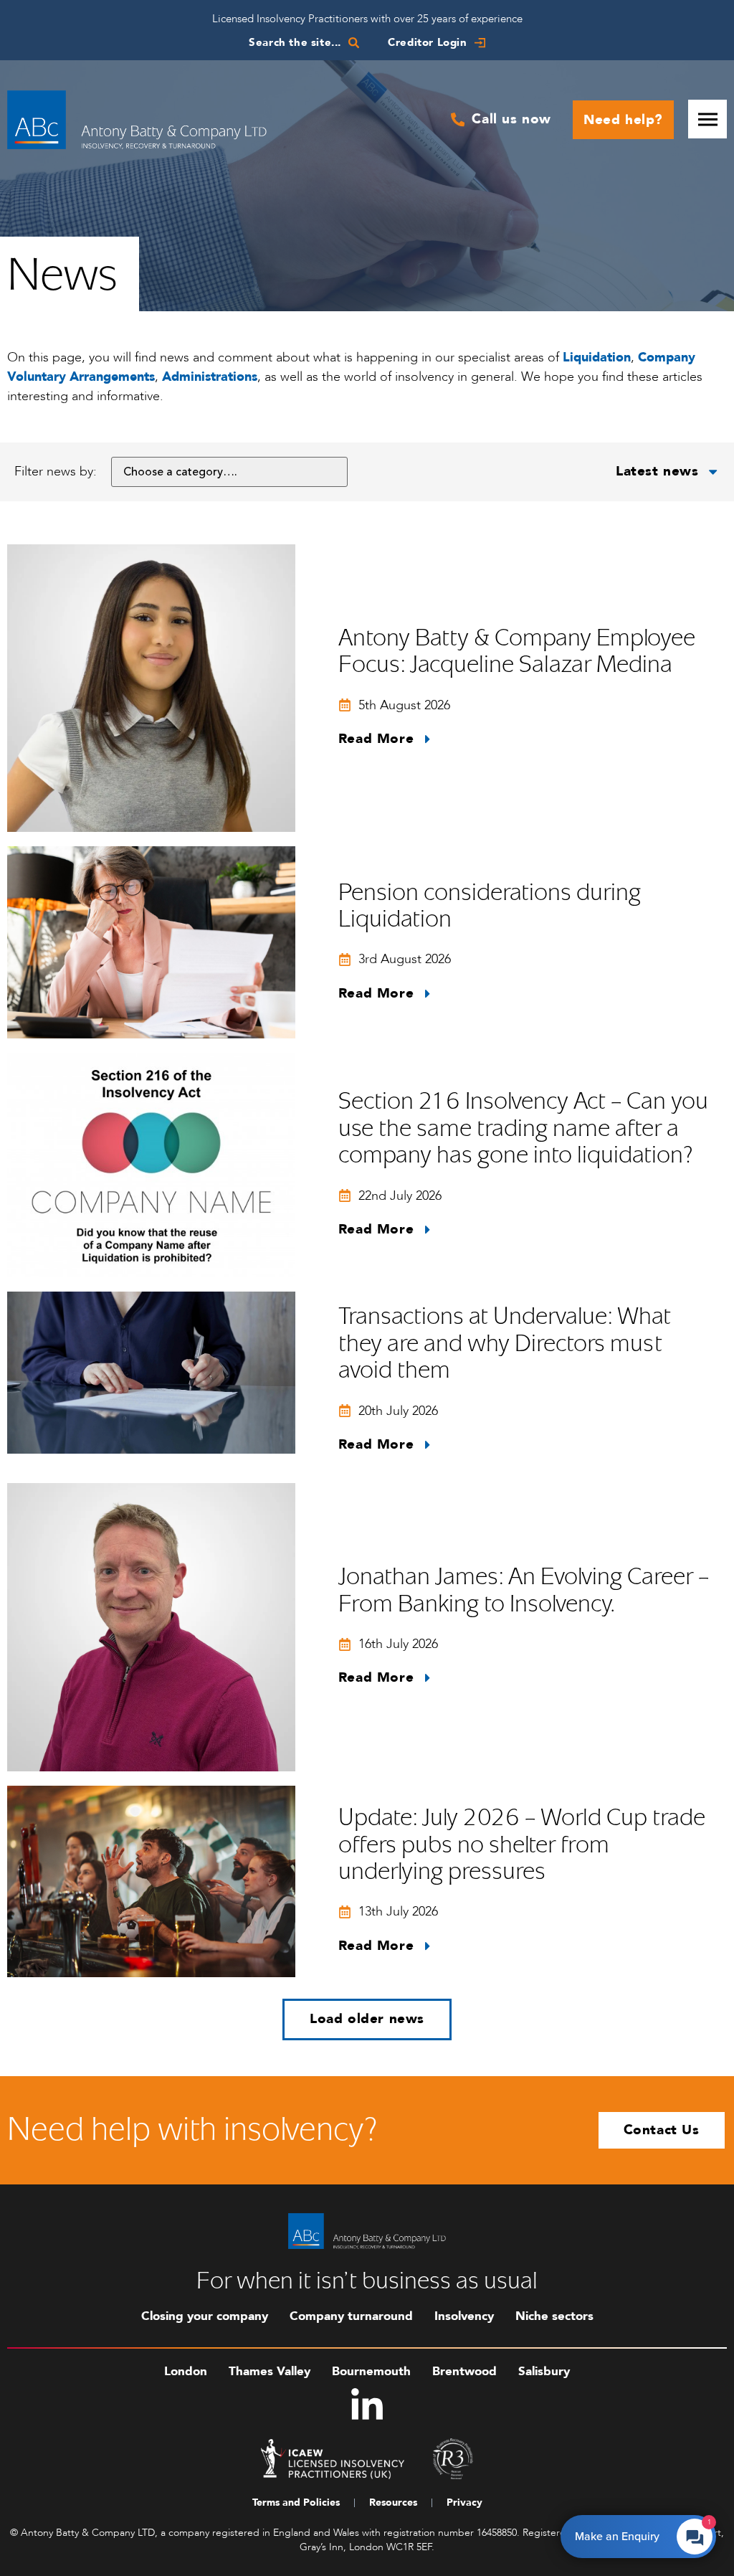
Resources (393, 2502)
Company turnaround (351, 2316)
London (186, 2371)
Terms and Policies (296, 2502)
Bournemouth (371, 2371)
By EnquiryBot (632, 2533)
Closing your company (205, 2316)
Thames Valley (270, 2371)
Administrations (210, 377)
